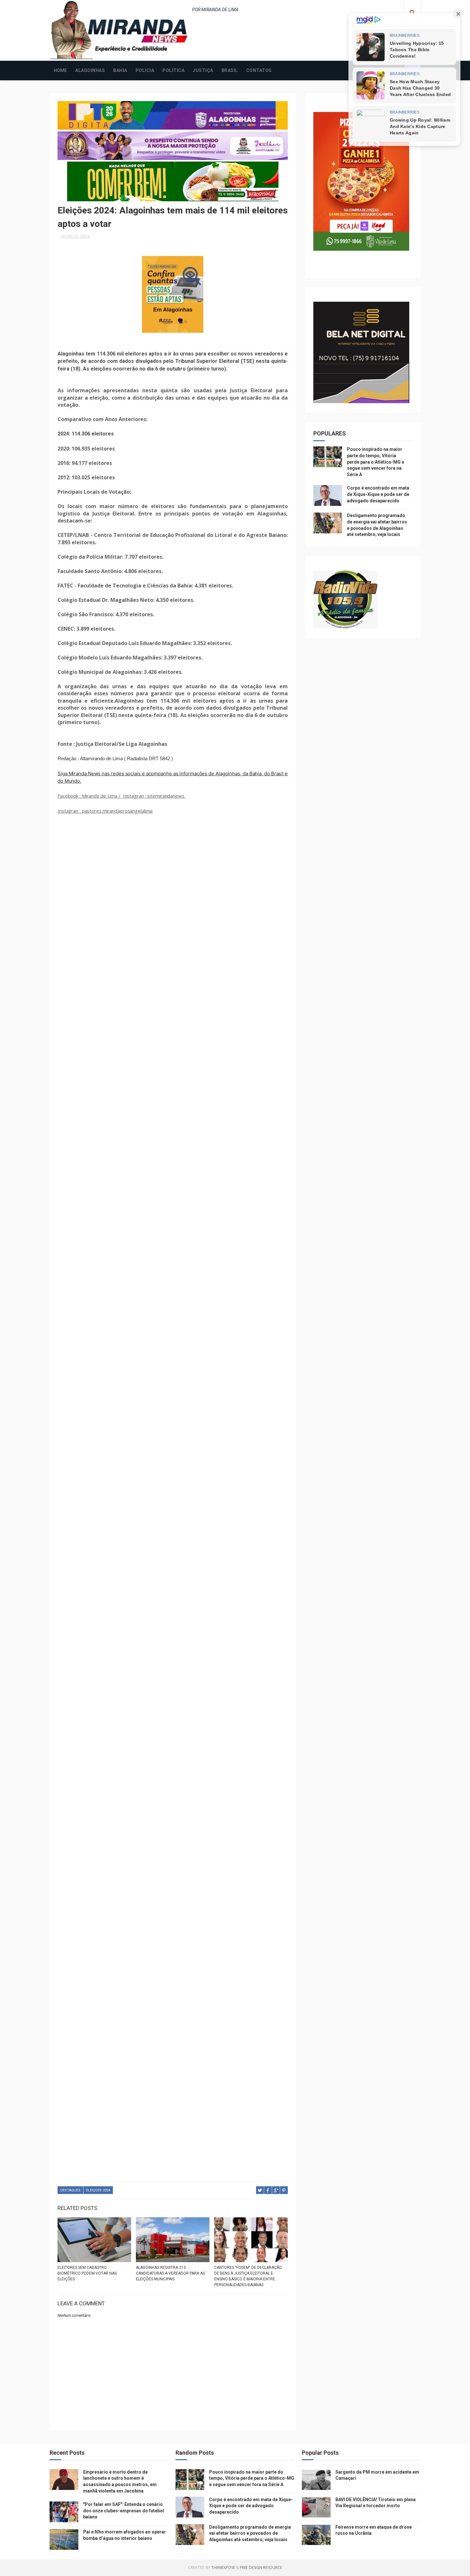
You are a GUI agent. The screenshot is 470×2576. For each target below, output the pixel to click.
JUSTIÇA (203, 70)
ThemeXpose (223, 2568)
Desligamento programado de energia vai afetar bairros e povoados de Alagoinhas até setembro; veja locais (250, 2533)
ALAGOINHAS (90, 70)
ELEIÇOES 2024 (98, 2190)
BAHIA (120, 70)
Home (60, 70)
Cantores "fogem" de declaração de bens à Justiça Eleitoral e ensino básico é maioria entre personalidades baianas (248, 2276)
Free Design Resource (261, 2568)
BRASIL (230, 70)
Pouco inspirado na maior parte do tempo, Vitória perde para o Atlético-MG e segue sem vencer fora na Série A (376, 462)
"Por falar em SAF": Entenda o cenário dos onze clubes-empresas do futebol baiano (124, 2511)
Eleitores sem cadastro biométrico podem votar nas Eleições (87, 2273)
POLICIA (145, 70)
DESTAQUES (70, 2190)
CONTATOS (259, 70)
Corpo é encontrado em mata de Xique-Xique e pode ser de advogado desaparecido (378, 494)
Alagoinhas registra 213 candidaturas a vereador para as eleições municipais (170, 2273)
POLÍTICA (173, 70)
